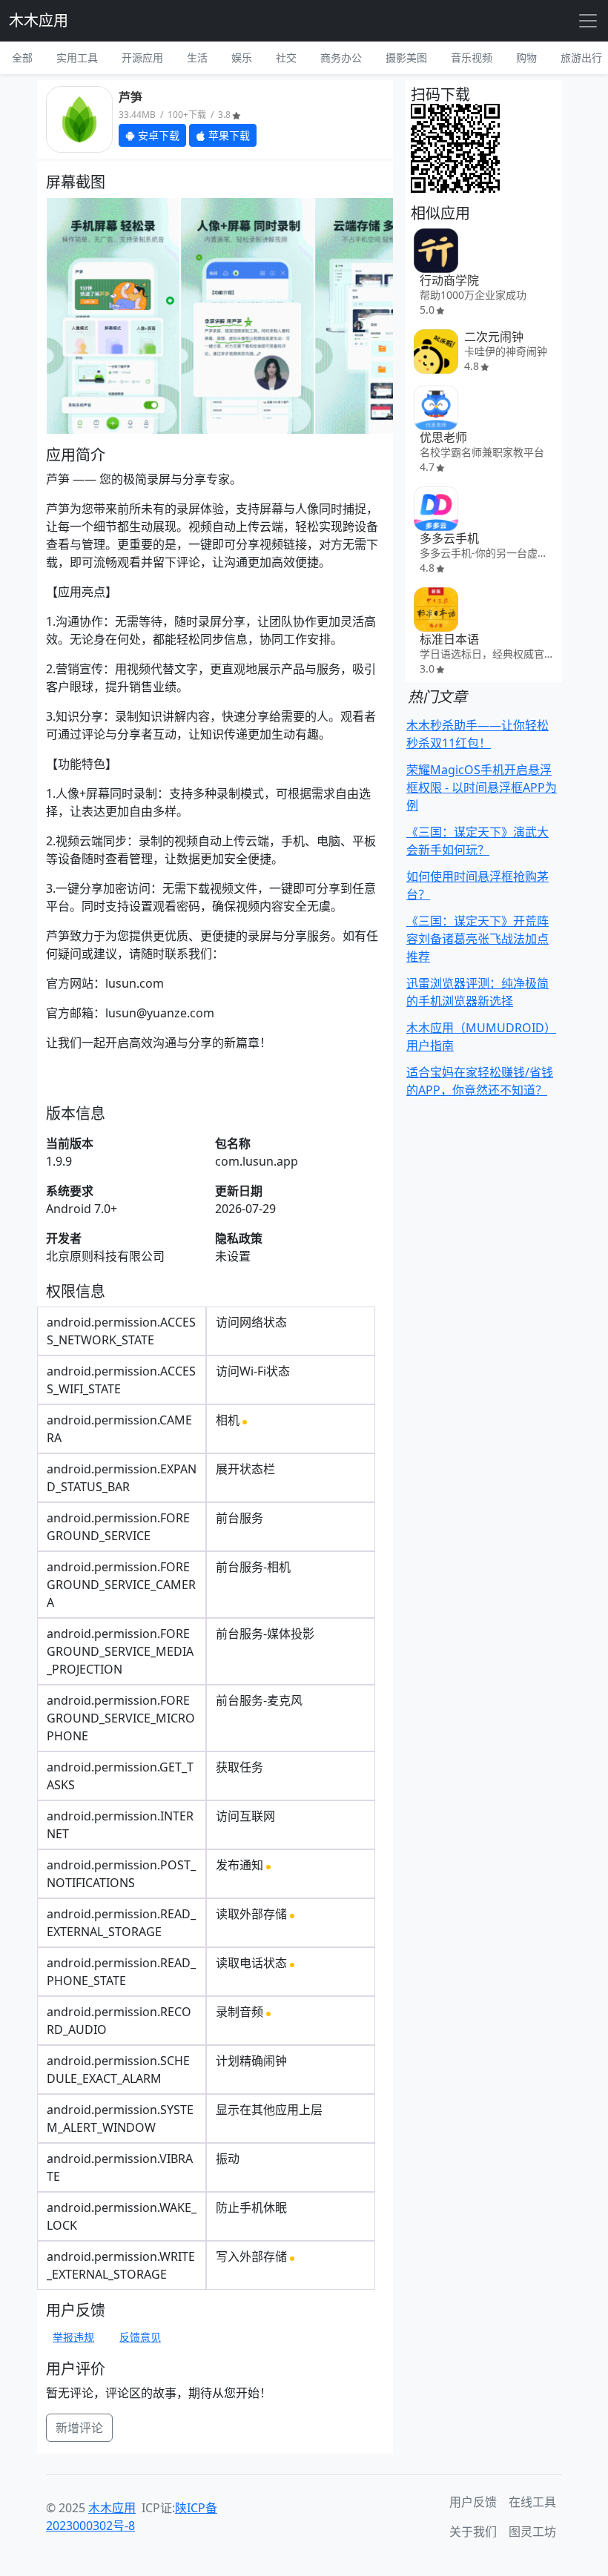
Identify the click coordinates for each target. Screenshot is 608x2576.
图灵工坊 (532, 2532)
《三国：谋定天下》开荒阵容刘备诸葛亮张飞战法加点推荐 (478, 939)
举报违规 (73, 2337)
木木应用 (39, 20)
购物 (526, 57)
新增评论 (79, 2428)
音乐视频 (472, 57)
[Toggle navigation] (588, 21)
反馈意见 (140, 2337)
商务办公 (341, 57)
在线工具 (532, 2502)
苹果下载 (228, 135)
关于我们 (473, 2532)
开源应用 (142, 57)
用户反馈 (473, 2502)
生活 (197, 57)
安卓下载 (157, 135)
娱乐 (242, 57)
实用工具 (77, 57)
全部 (22, 57)
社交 (286, 57)
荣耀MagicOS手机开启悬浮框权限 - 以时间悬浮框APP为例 (482, 787)
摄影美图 (406, 57)
